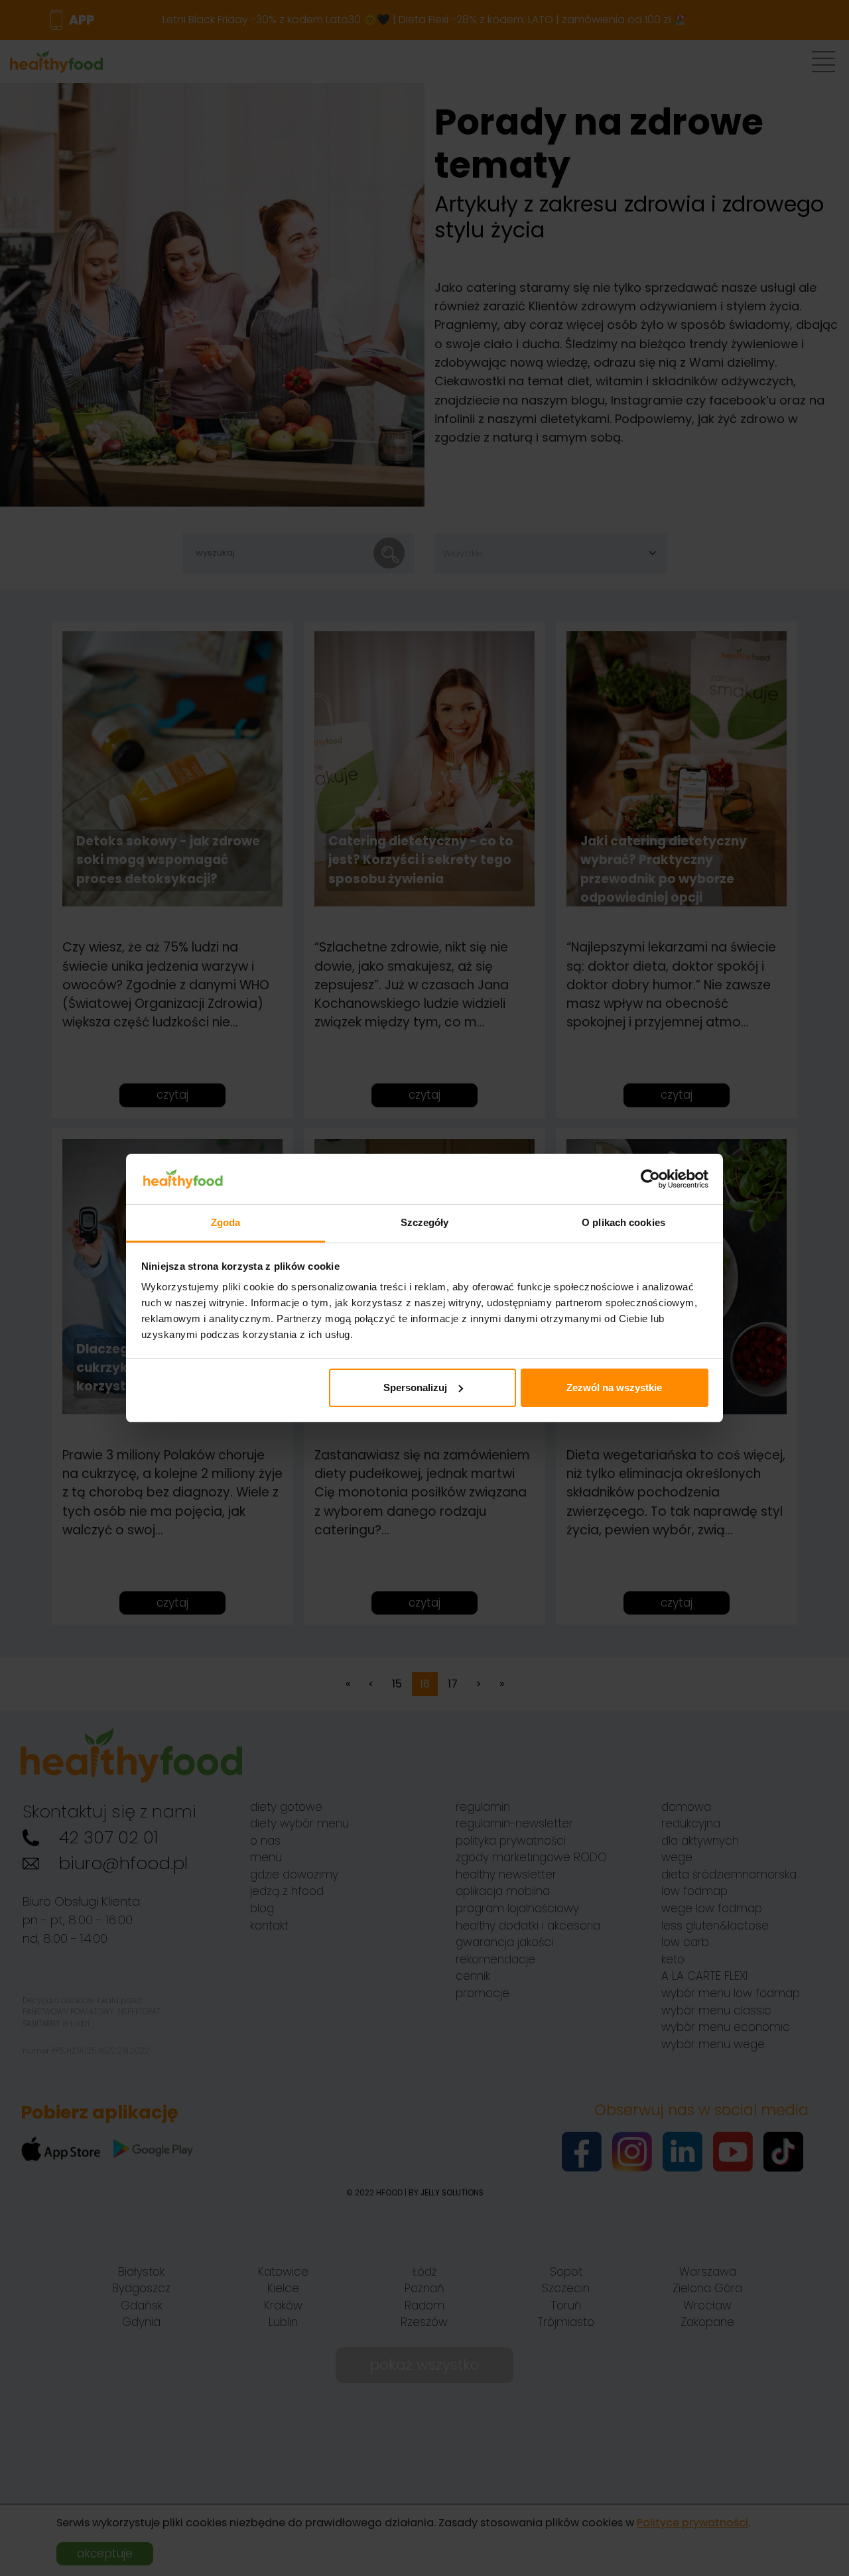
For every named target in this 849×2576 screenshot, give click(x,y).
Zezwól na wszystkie (614, 1387)
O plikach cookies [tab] (623, 1222)
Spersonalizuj (415, 1387)
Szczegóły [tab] (425, 1222)
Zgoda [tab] (226, 1222)
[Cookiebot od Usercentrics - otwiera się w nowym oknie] (650, 1179)
